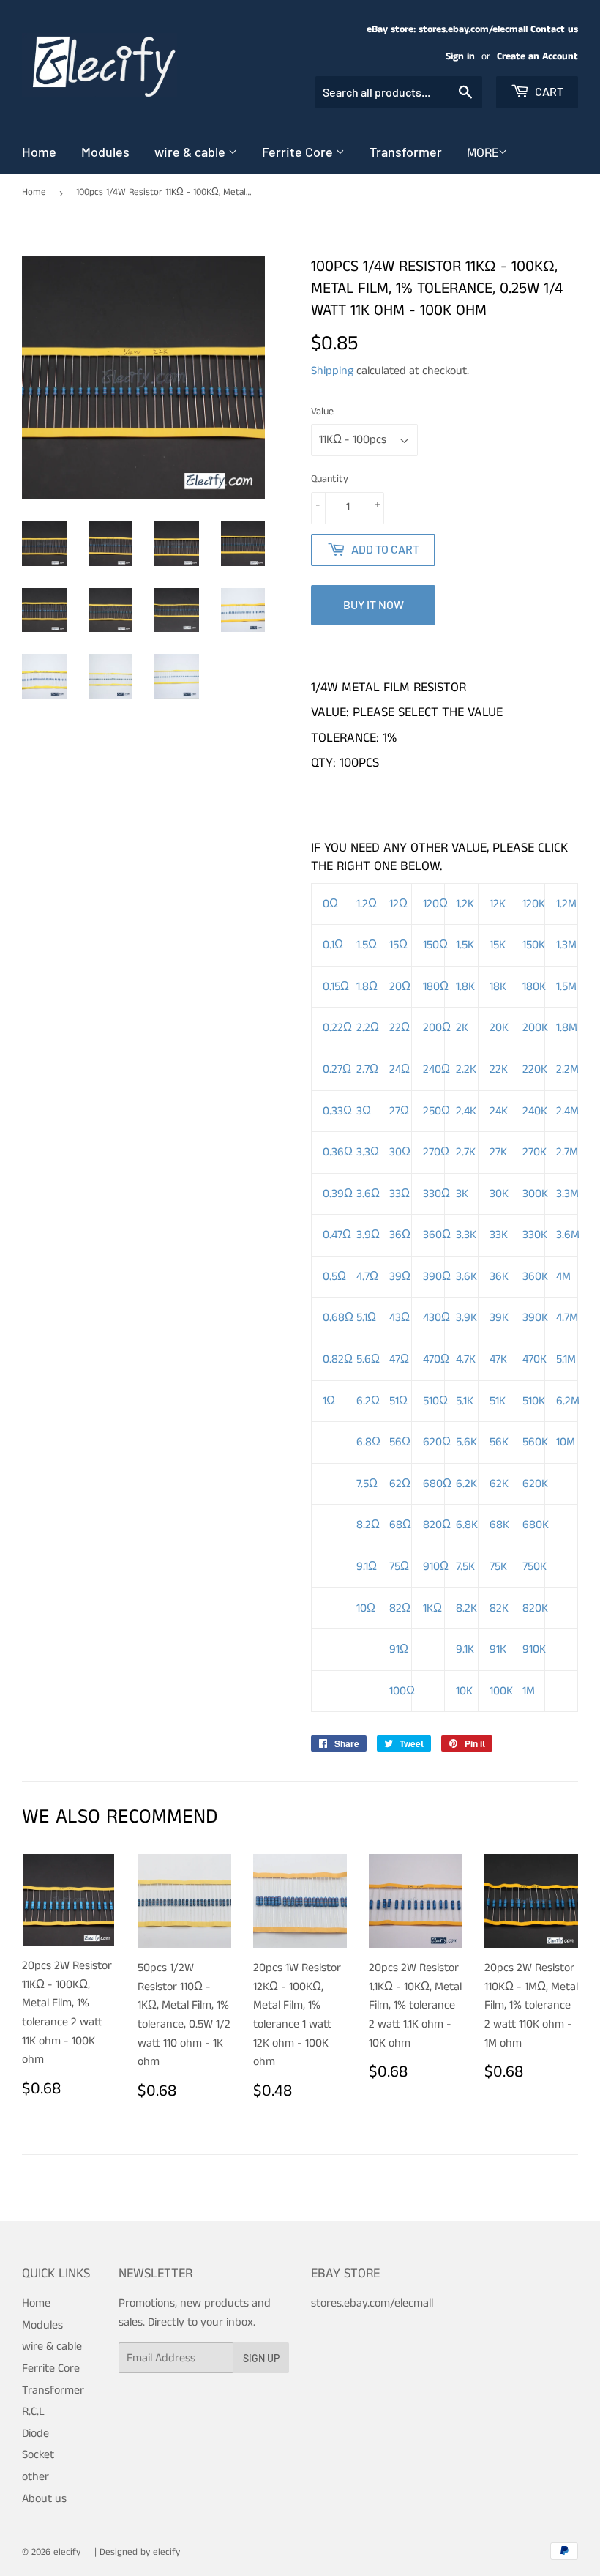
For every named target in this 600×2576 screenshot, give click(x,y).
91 (399, 1649)
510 (435, 1401)
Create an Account (537, 57)
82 (400, 1608)
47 (399, 1359)
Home (39, 152)
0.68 (338, 1318)
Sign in (460, 57)
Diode (35, 2434)
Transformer (406, 152)
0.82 (338, 1359)
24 (400, 1069)
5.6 (368, 1359)
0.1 (333, 945)
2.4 (466, 1111)
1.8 (367, 987)
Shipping (332, 371)
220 (535, 1069)
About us (44, 2499)
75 (399, 1567)
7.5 (367, 1484)
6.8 (368, 1442)
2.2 (368, 1028)
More (483, 153)
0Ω (330, 904)
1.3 (566, 945)
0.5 (334, 1277)
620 (437, 1442)
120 (435, 904)
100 (402, 1691)
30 (400, 1152)
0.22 (337, 1028)
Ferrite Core (299, 152)
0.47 (337, 1235)
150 (435, 945)
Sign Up (261, 2358)
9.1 (367, 1567)
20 (400, 987)
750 (535, 1567)
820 (437, 1525)
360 (437, 1235)
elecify (67, 2552)
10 (566, 1442)
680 (437, 1484)
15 (398, 945)
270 (436, 1152)
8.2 (368, 1525)
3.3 (368, 1152)
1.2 (367, 904)
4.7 (367, 1277)
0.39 (338, 1194)
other (35, 2477)
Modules (105, 152)
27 (399, 1111)
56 (400, 1442)
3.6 (368, 1194)
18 (498, 987)
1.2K (465, 904)
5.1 (366, 1318)
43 (400, 1318)
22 (400, 1028)
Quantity (330, 479)
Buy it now (374, 604)
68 (400, 1525)
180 (436, 987)
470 (436, 1359)
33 (400, 1194)
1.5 (367, 945)
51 (398, 1401)
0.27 (337, 1069)
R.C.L (33, 2412)
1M (529, 1691)
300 (535, 1194)
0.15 (336, 987)
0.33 (337, 1111)
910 (436, 1567)
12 (398, 904)
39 (400, 1277)
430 (436, 1318)
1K (432, 1608)
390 (437, 1277)
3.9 (368, 1235)
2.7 (367, 1069)
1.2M (566, 904)
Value (322, 412)
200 (437, 1028)
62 (400, 1484)
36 (400, 1235)
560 (535, 1442)
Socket (38, 2455)
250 (436, 1111)
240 (436, 1069)
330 (436, 1194)
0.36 (338, 1152)
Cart (548, 91)
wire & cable (191, 152)
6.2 (368, 1401)
